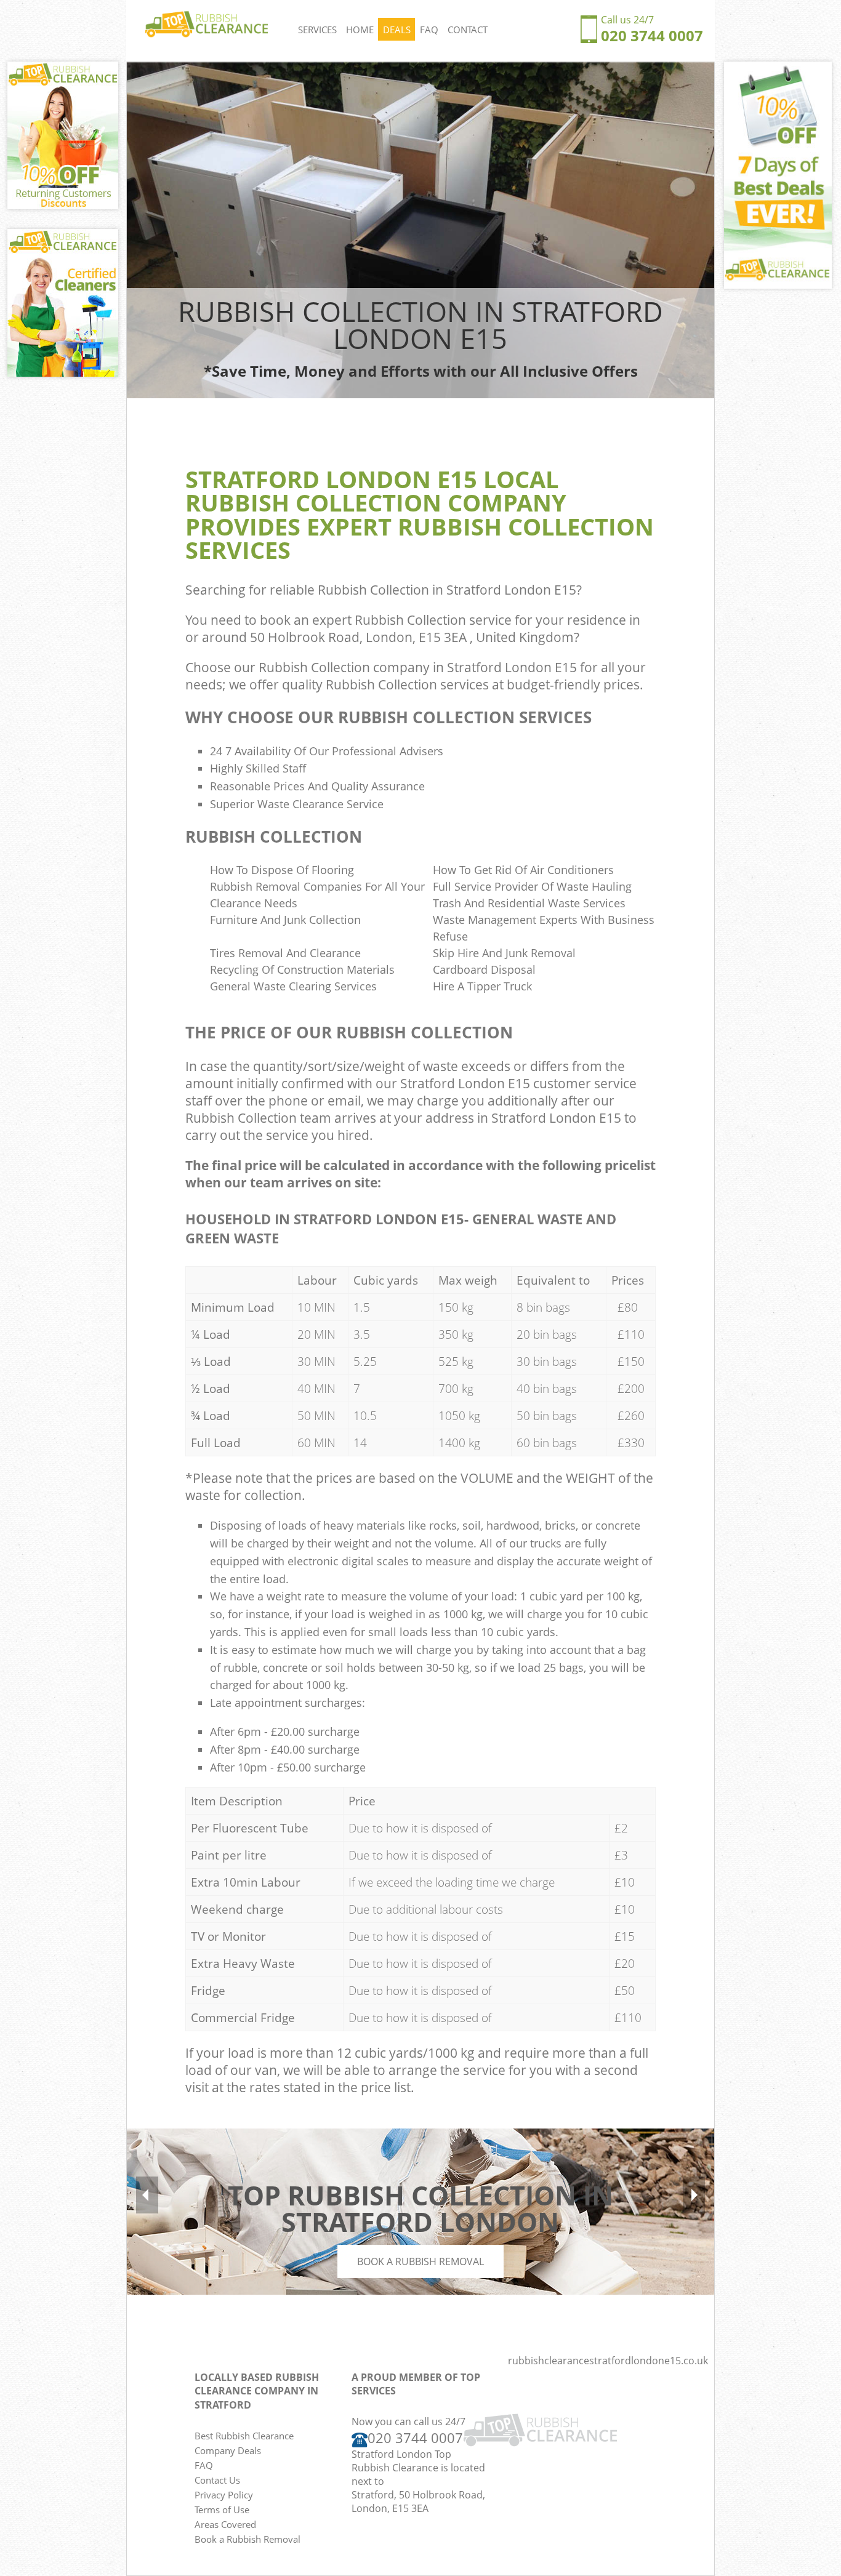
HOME (360, 30)
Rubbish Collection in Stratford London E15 (447, 590)
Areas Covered (225, 2524)
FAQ (429, 30)
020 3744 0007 (652, 35)
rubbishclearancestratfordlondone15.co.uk (608, 2361)
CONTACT (468, 30)
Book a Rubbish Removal (420, 2261)
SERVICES (317, 30)
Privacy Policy (224, 2495)
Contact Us (217, 2480)
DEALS (397, 30)
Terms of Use (222, 2510)
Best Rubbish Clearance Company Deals (244, 2443)
